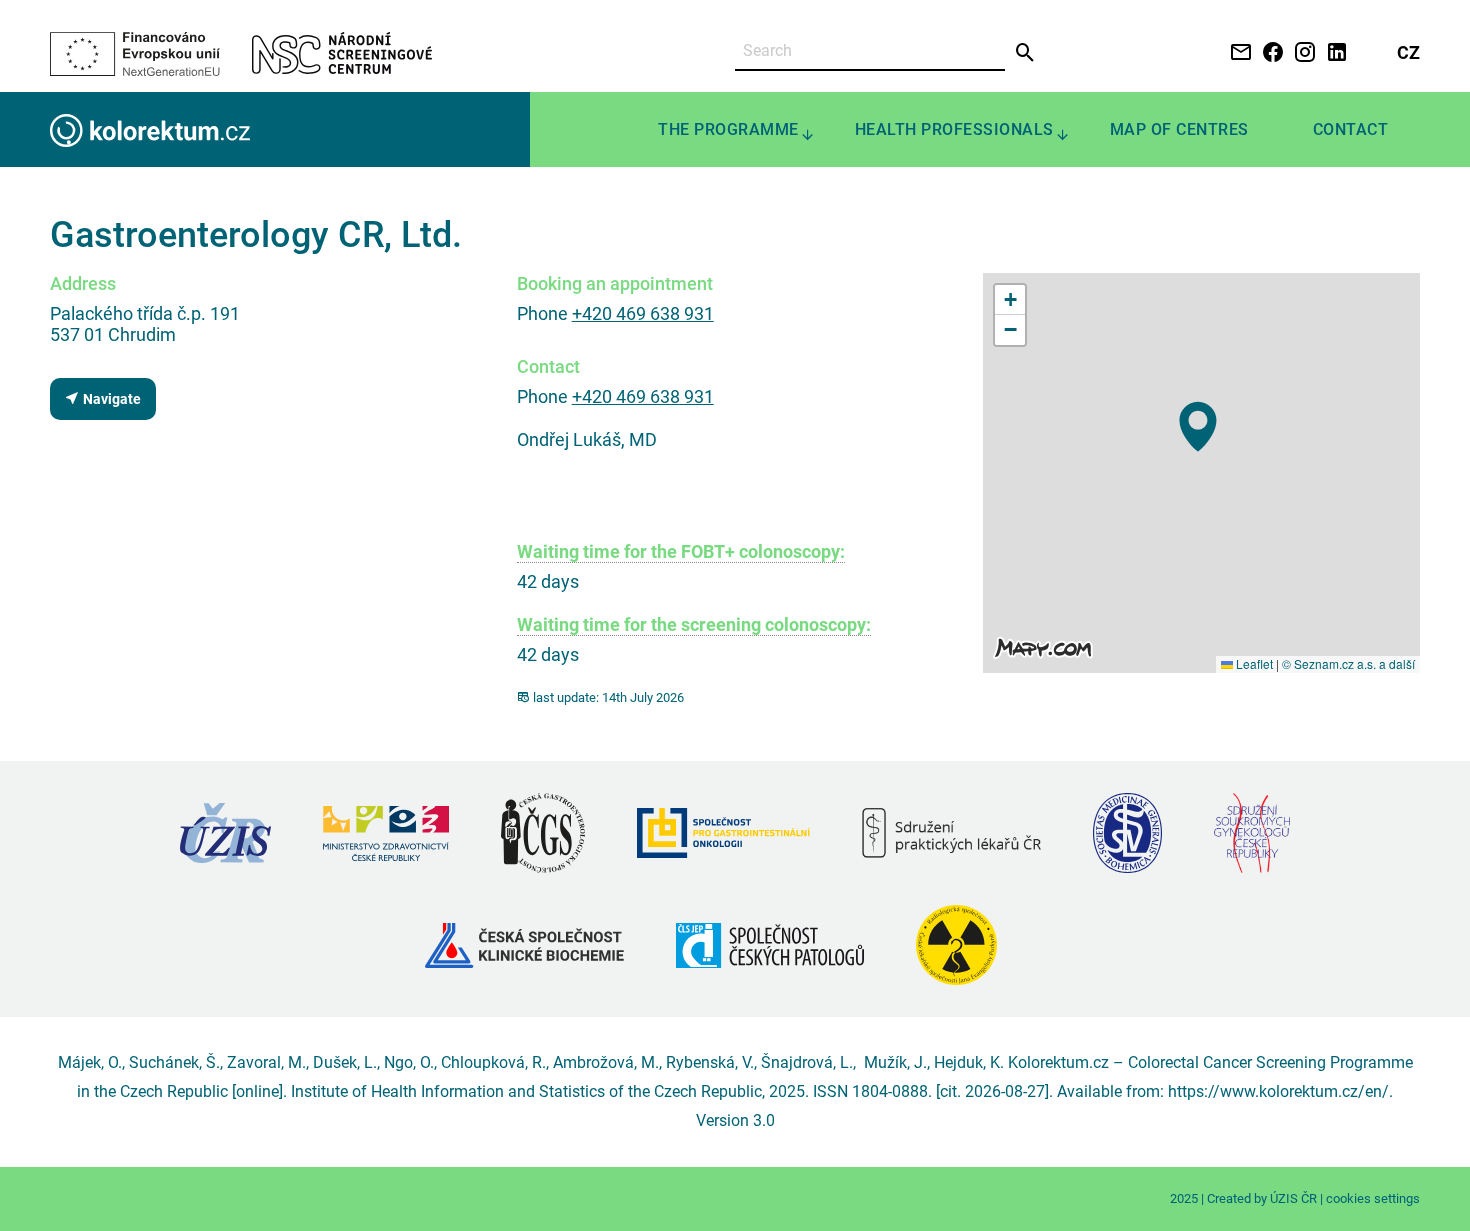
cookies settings (1373, 1198)
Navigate (110, 399)
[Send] (1025, 53)
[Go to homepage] (150, 129)
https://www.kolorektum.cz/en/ (1278, 1091)
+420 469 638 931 (643, 313)
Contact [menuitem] (1351, 129)
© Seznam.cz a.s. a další (1348, 663)
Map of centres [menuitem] (1179, 129)
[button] (1198, 426)
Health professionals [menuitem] (954, 129)
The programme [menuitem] (728, 129)
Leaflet (1253, 663)
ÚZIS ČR (1293, 1198)
